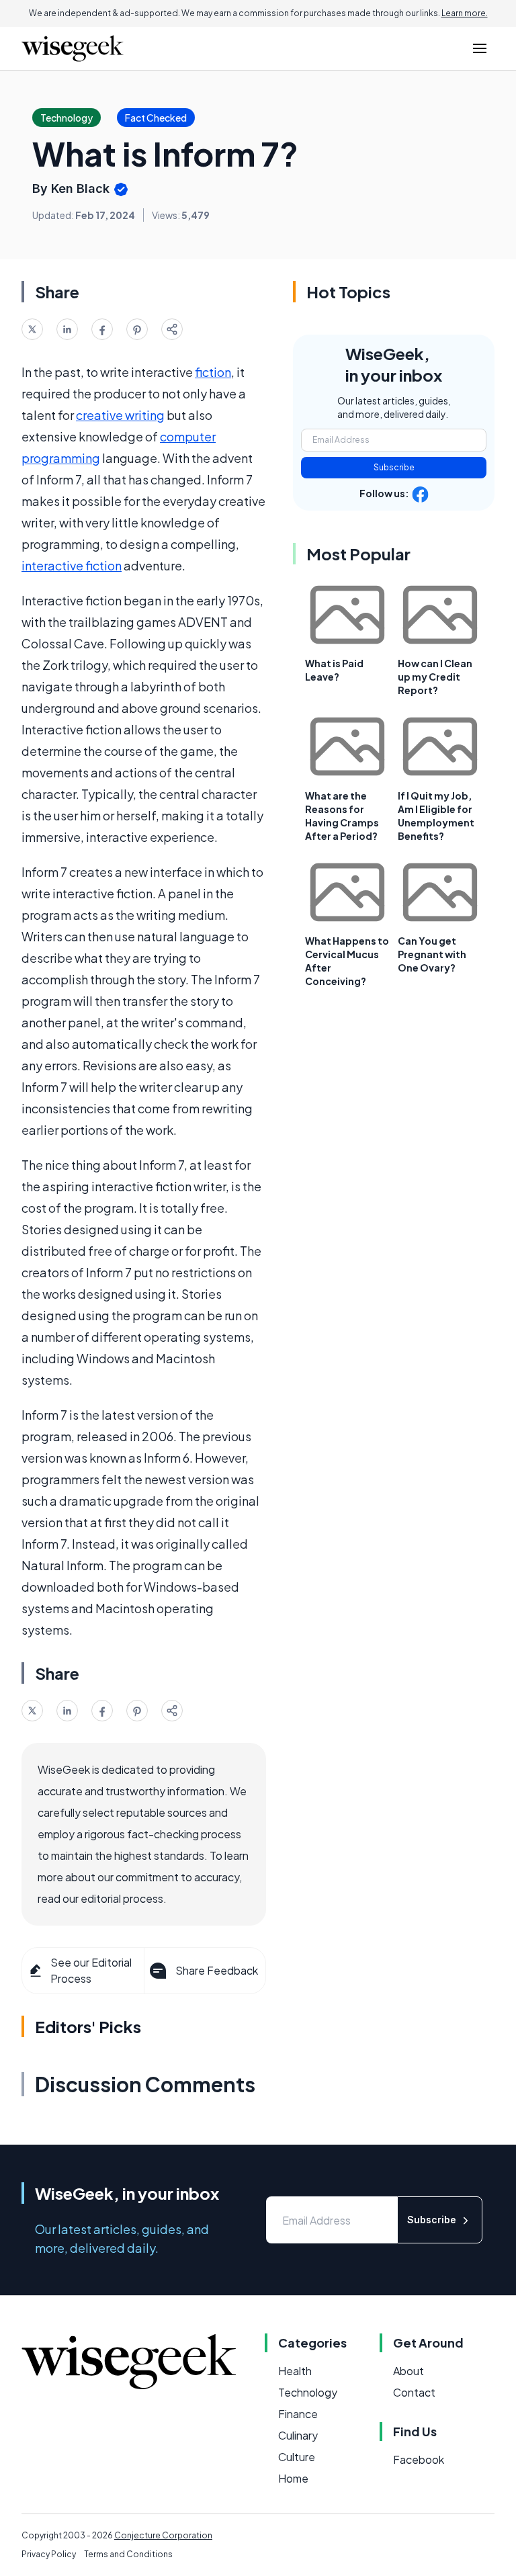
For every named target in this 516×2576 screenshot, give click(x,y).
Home (293, 2478)
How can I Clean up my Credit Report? (435, 677)
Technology (308, 2392)
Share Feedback (217, 1970)
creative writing (120, 415)
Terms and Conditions (128, 2554)
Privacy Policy (49, 2554)
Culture (297, 2457)
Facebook (419, 2459)
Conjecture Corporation (163, 2535)
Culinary (298, 2435)
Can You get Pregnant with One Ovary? (432, 954)
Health (295, 2371)
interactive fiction (72, 565)
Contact (414, 2392)
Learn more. (465, 13)
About (408, 2371)
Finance (298, 2414)
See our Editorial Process (91, 1970)
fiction (213, 372)
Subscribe (394, 467)
